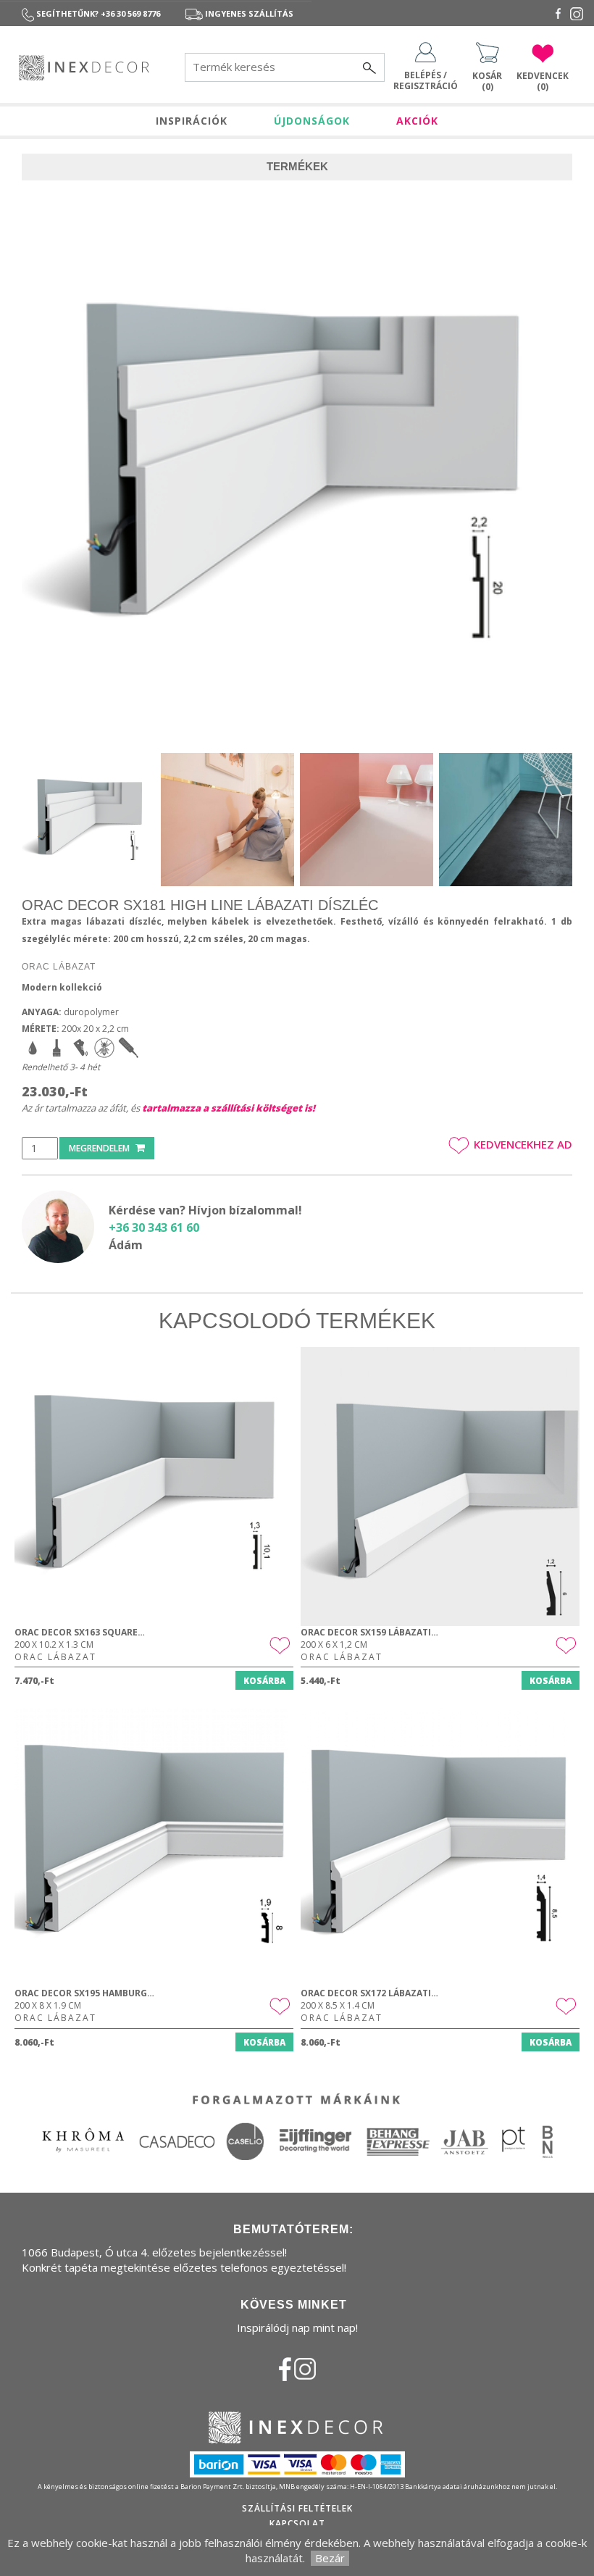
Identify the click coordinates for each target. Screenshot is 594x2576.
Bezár (330, 2558)
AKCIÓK (417, 121)
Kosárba (264, 1681)
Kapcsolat (297, 2523)
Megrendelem (100, 1148)
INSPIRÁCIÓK (192, 121)
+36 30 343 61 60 (154, 1227)
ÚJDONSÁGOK (312, 121)
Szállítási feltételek (297, 2508)
